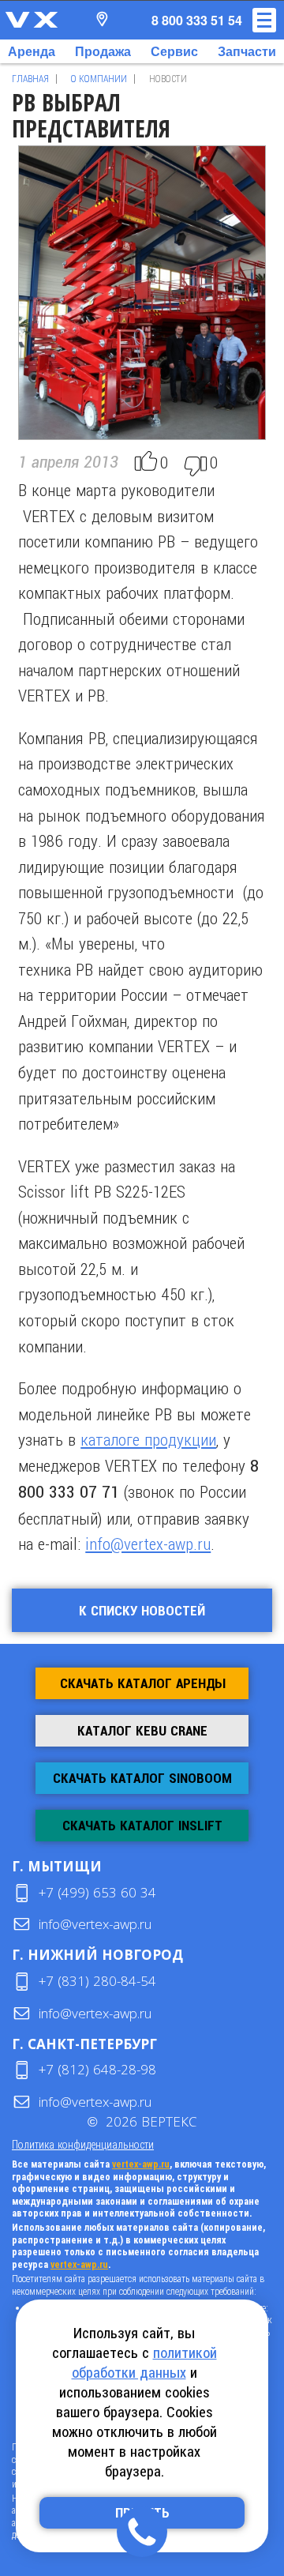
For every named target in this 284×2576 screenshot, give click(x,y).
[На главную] (32, 20)
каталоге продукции (148, 1439)
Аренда (32, 51)
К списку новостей (142, 1611)
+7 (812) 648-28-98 (97, 2069)
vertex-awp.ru (141, 2164)
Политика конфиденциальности (83, 2144)
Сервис (174, 51)
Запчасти (247, 51)
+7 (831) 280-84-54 (97, 1981)
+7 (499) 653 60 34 (97, 1892)
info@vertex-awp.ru (148, 1544)
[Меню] (264, 20)
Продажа (103, 51)
